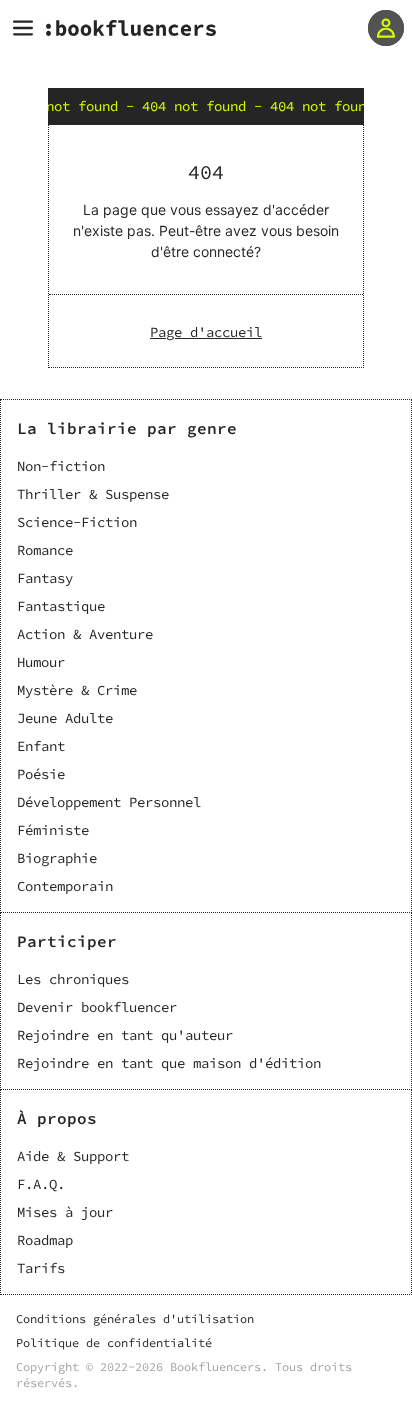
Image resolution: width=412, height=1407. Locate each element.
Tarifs (41, 1268)
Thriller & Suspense (93, 494)
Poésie (41, 774)
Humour (41, 662)
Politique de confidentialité (114, 1342)
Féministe (53, 830)
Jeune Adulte (65, 718)
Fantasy (45, 578)
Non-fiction (61, 466)
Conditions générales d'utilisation (135, 1318)
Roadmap (45, 1240)
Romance (45, 550)
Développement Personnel (109, 802)
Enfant (41, 746)
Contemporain (65, 886)
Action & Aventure (85, 634)
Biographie (57, 858)
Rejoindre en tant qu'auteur (125, 1035)
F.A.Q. (41, 1184)
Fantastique (61, 606)
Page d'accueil (206, 332)
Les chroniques (73, 979)
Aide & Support (73, 1156)
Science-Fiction (77, 522)
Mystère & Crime (77, 690)
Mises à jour (65, 1212)
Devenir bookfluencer (97, 1007)
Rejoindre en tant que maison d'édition (169, 1063)
